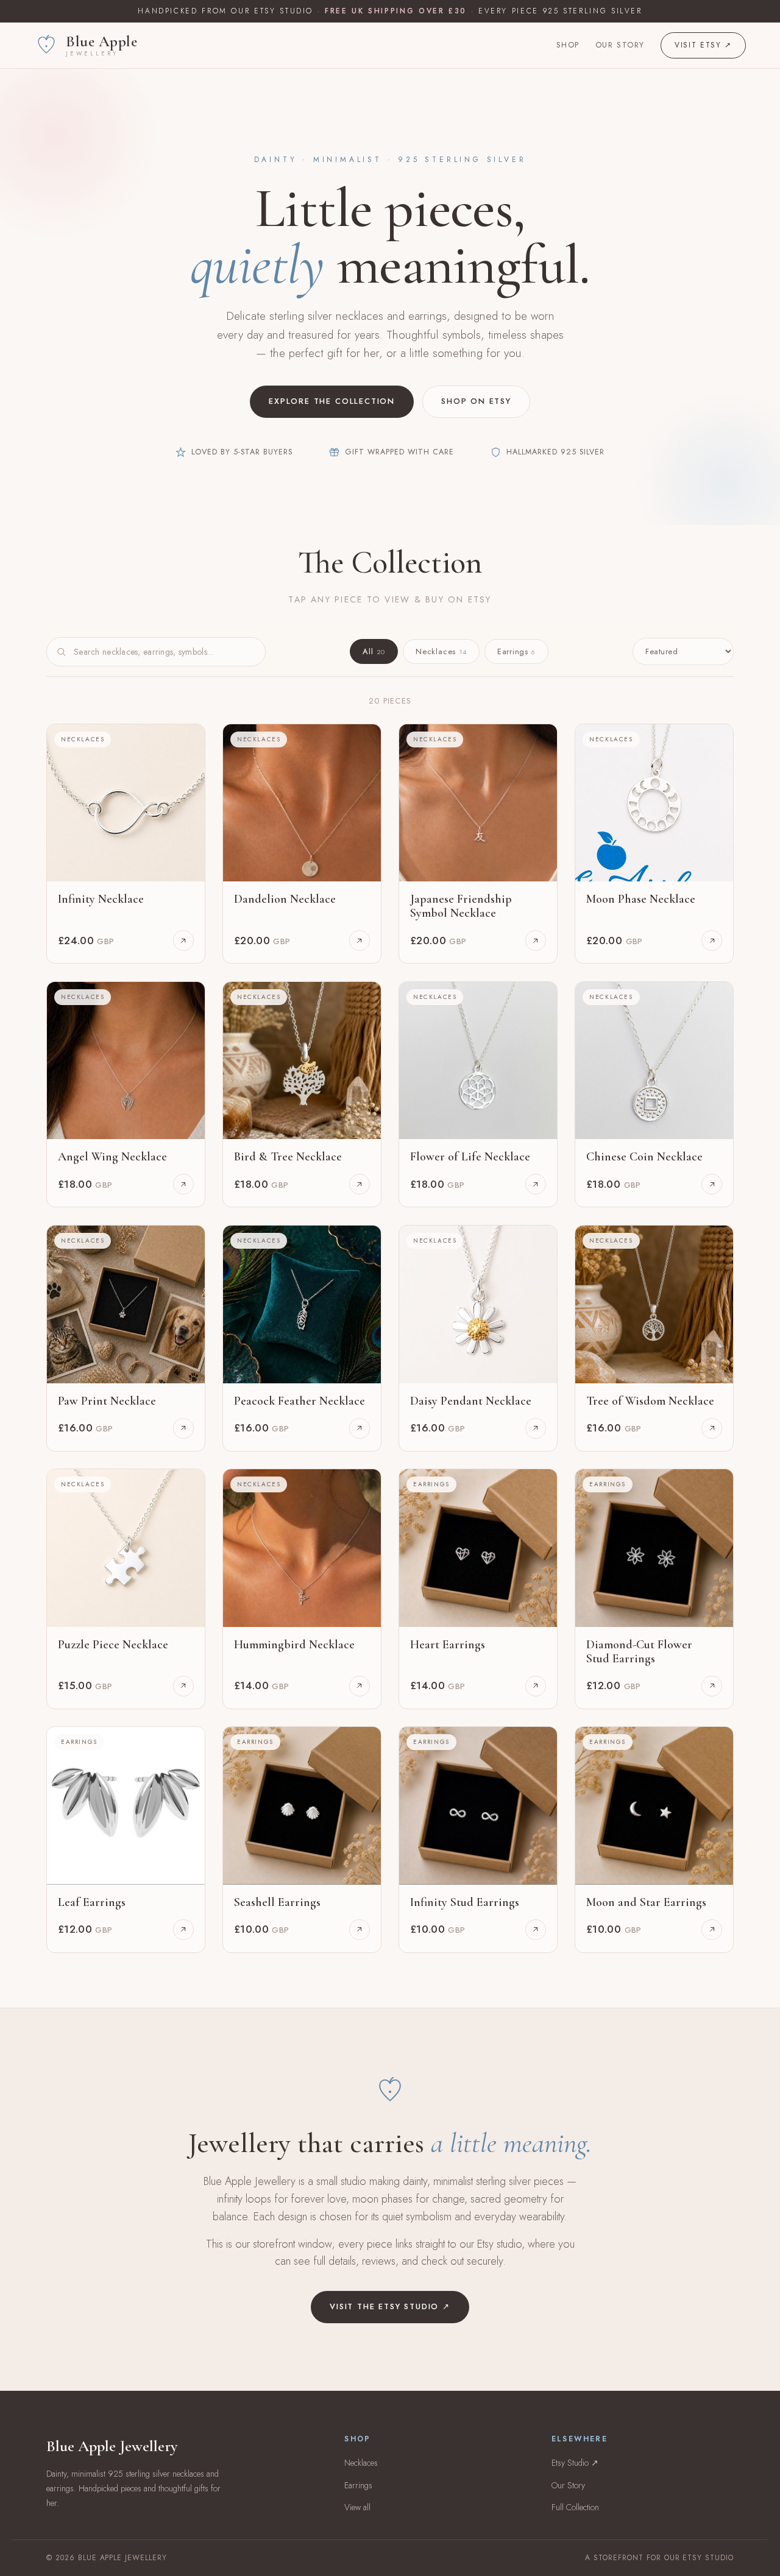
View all (357, 2507)
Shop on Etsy (476, 401)
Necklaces (441, 651)
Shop (568, 45)
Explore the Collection (332, 401)
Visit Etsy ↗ (703, 45)
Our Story (620, 45)
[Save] (187, 742)
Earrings (516, 651)
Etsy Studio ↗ (575, 2463)
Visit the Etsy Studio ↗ (390, 2306)
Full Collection (575, 2507)
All (374, 651)
